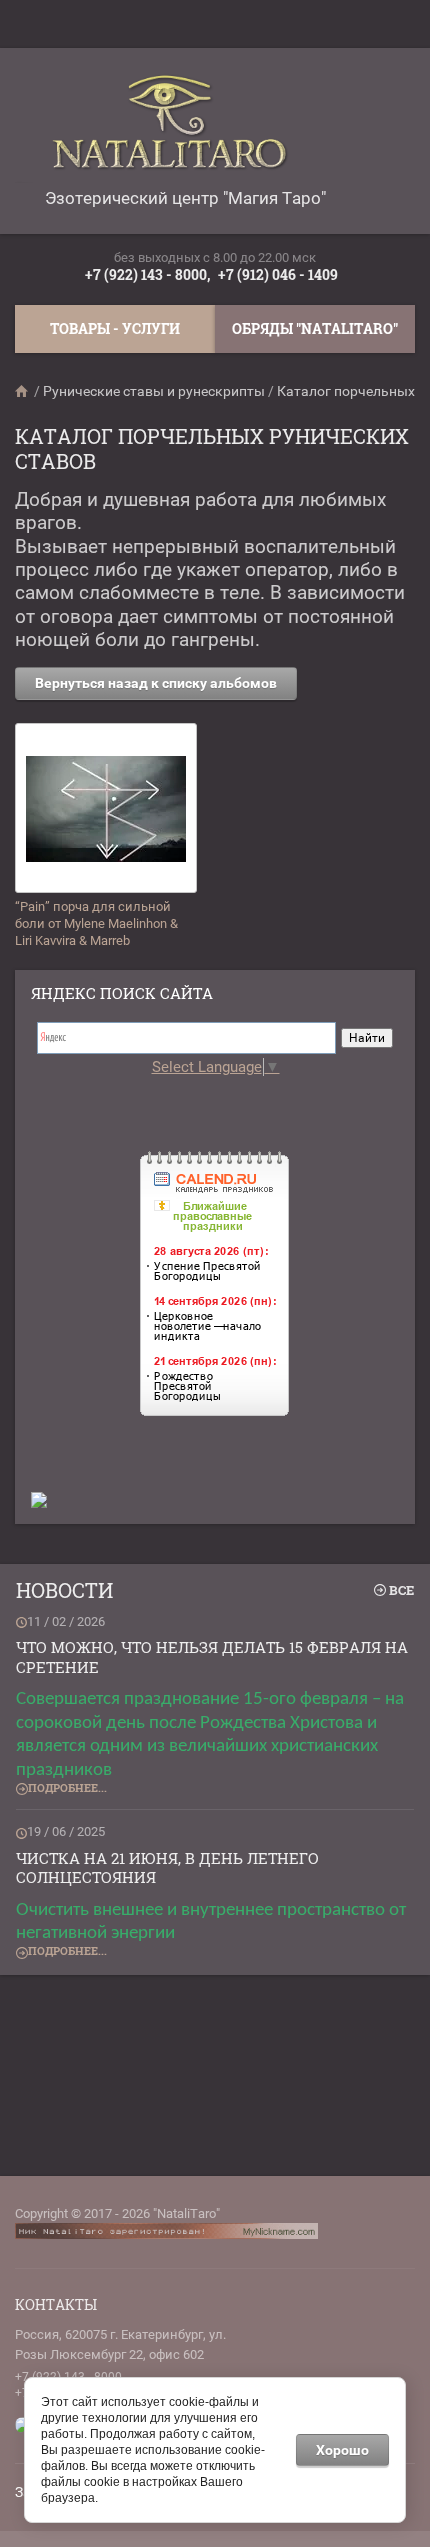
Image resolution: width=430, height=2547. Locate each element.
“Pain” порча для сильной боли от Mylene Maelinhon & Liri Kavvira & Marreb (96, 923)
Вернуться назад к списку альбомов (156, 683)
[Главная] (23, 391)
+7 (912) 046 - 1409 (278, 274)
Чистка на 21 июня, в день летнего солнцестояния (167, 1868)
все (401, 1590)
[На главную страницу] (180, 130)
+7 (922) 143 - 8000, (147, 274)
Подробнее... (67, 1787)
